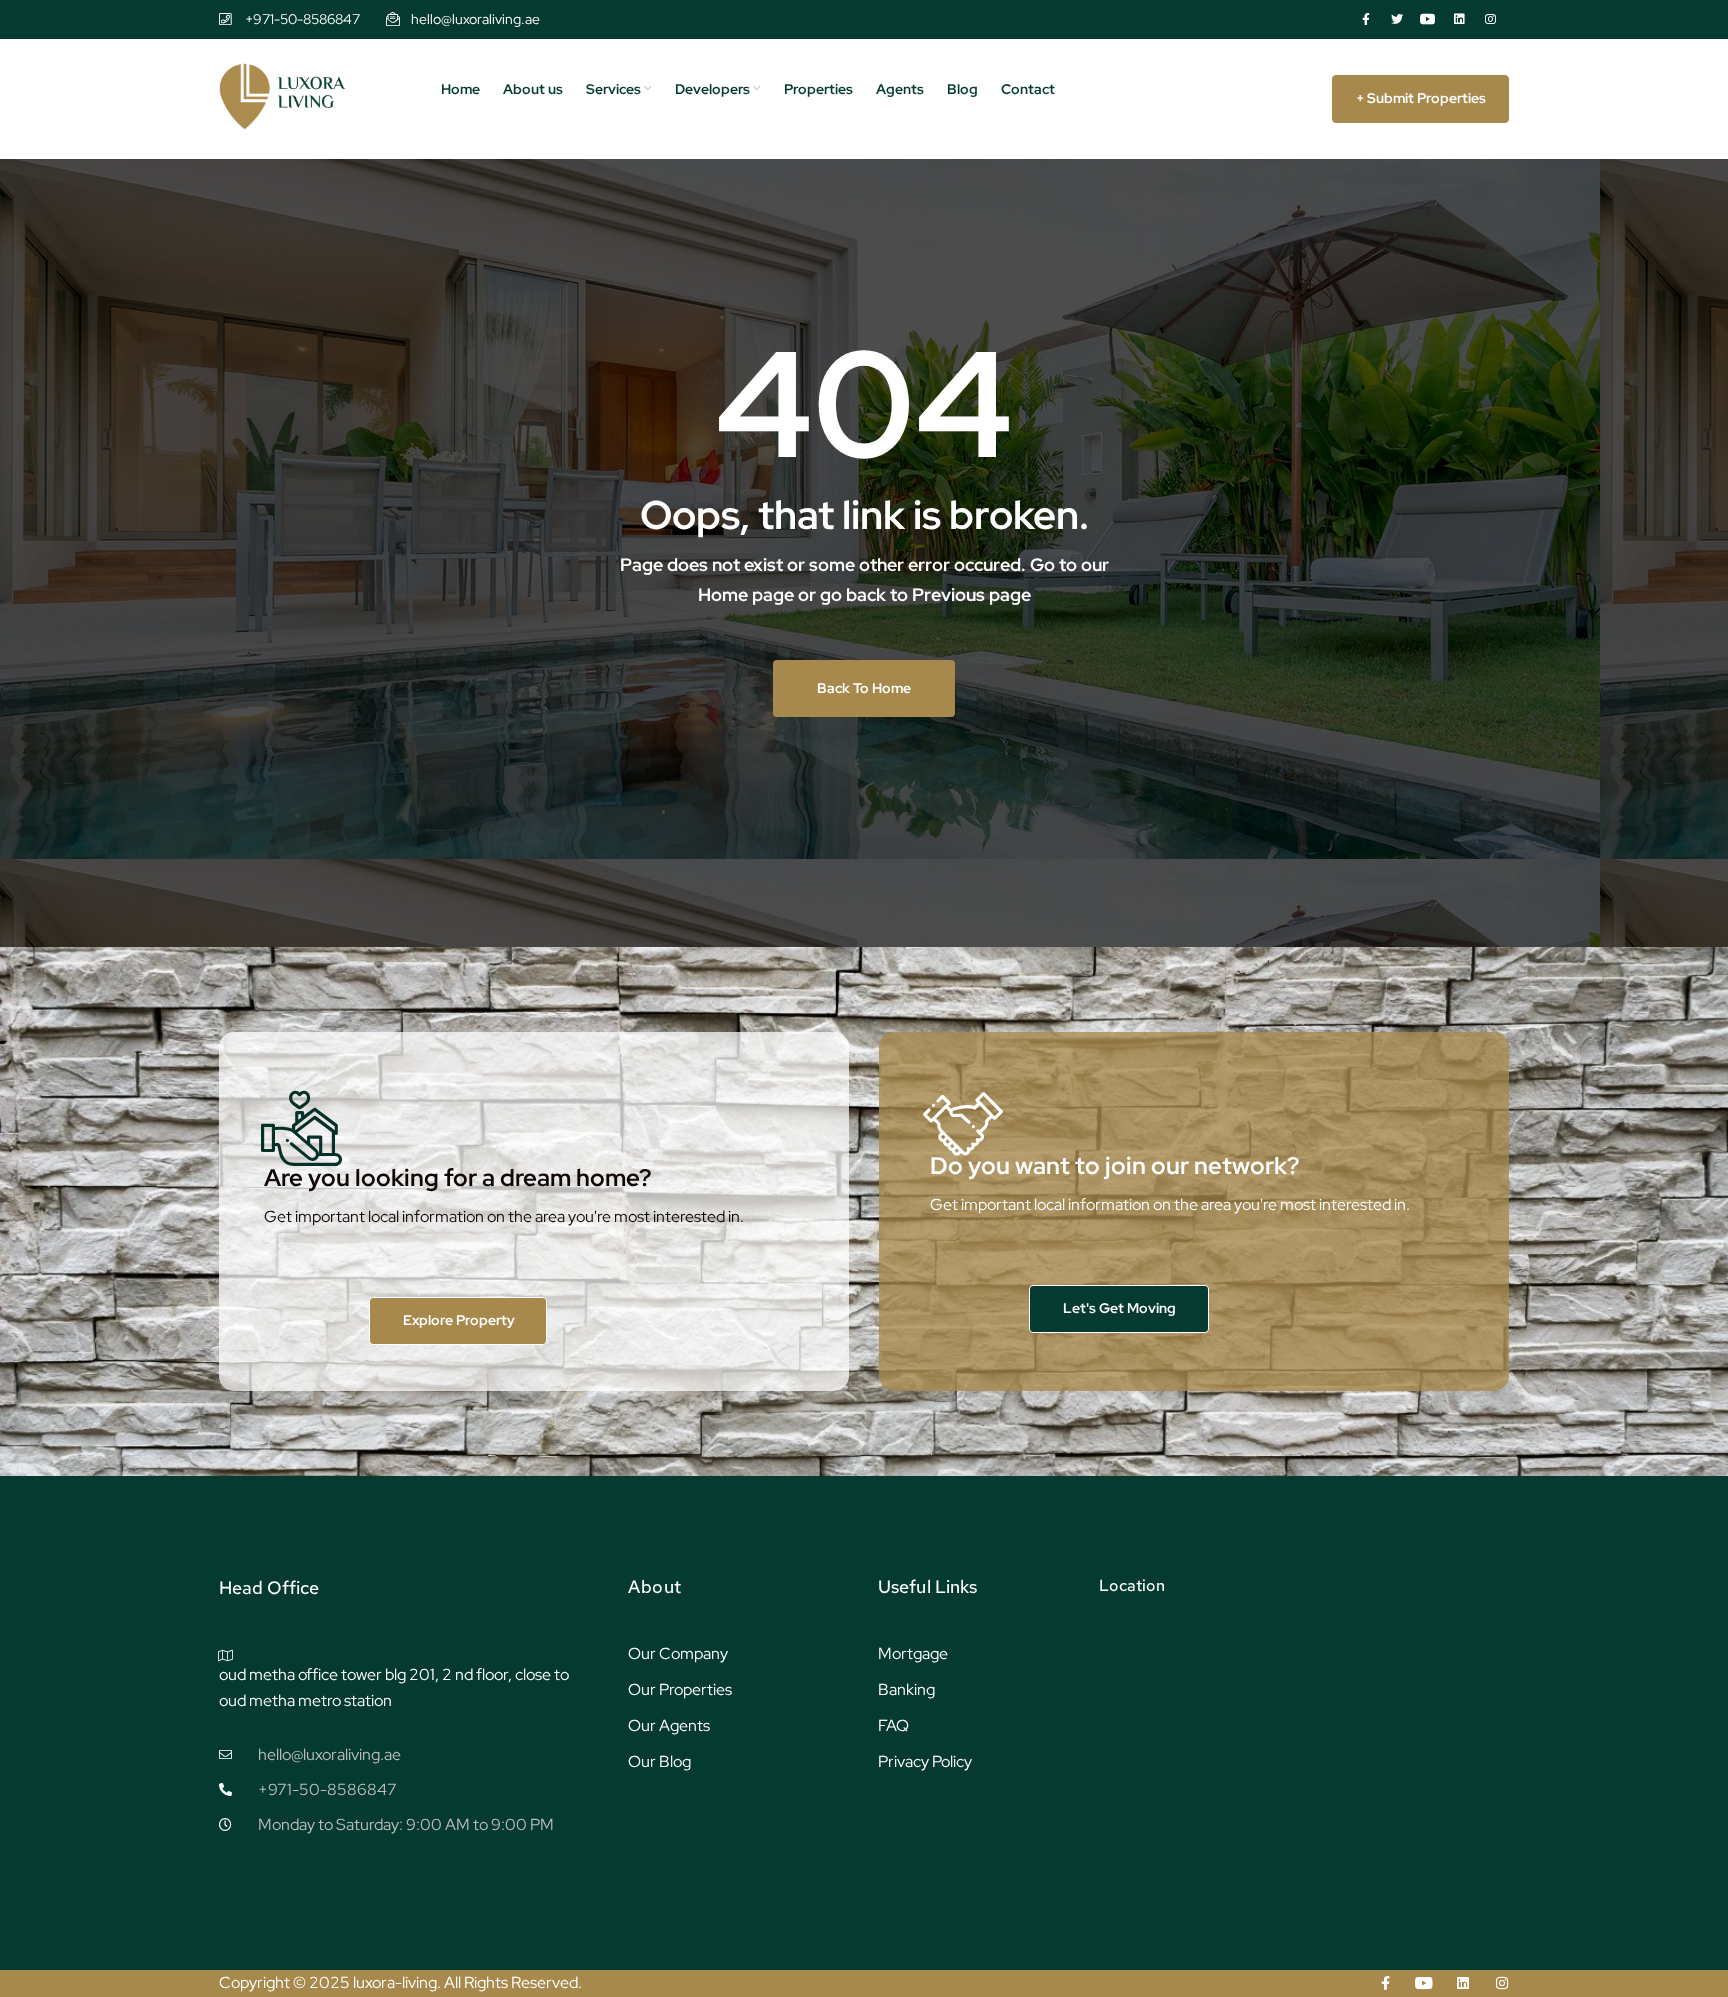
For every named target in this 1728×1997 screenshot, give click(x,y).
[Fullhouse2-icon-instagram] (1490, 19)
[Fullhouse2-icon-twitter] (1397, 19)
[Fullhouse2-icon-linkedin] (1459, 19)
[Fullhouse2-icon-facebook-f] (1366, 19)
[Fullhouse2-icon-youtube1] (1428, 19)
